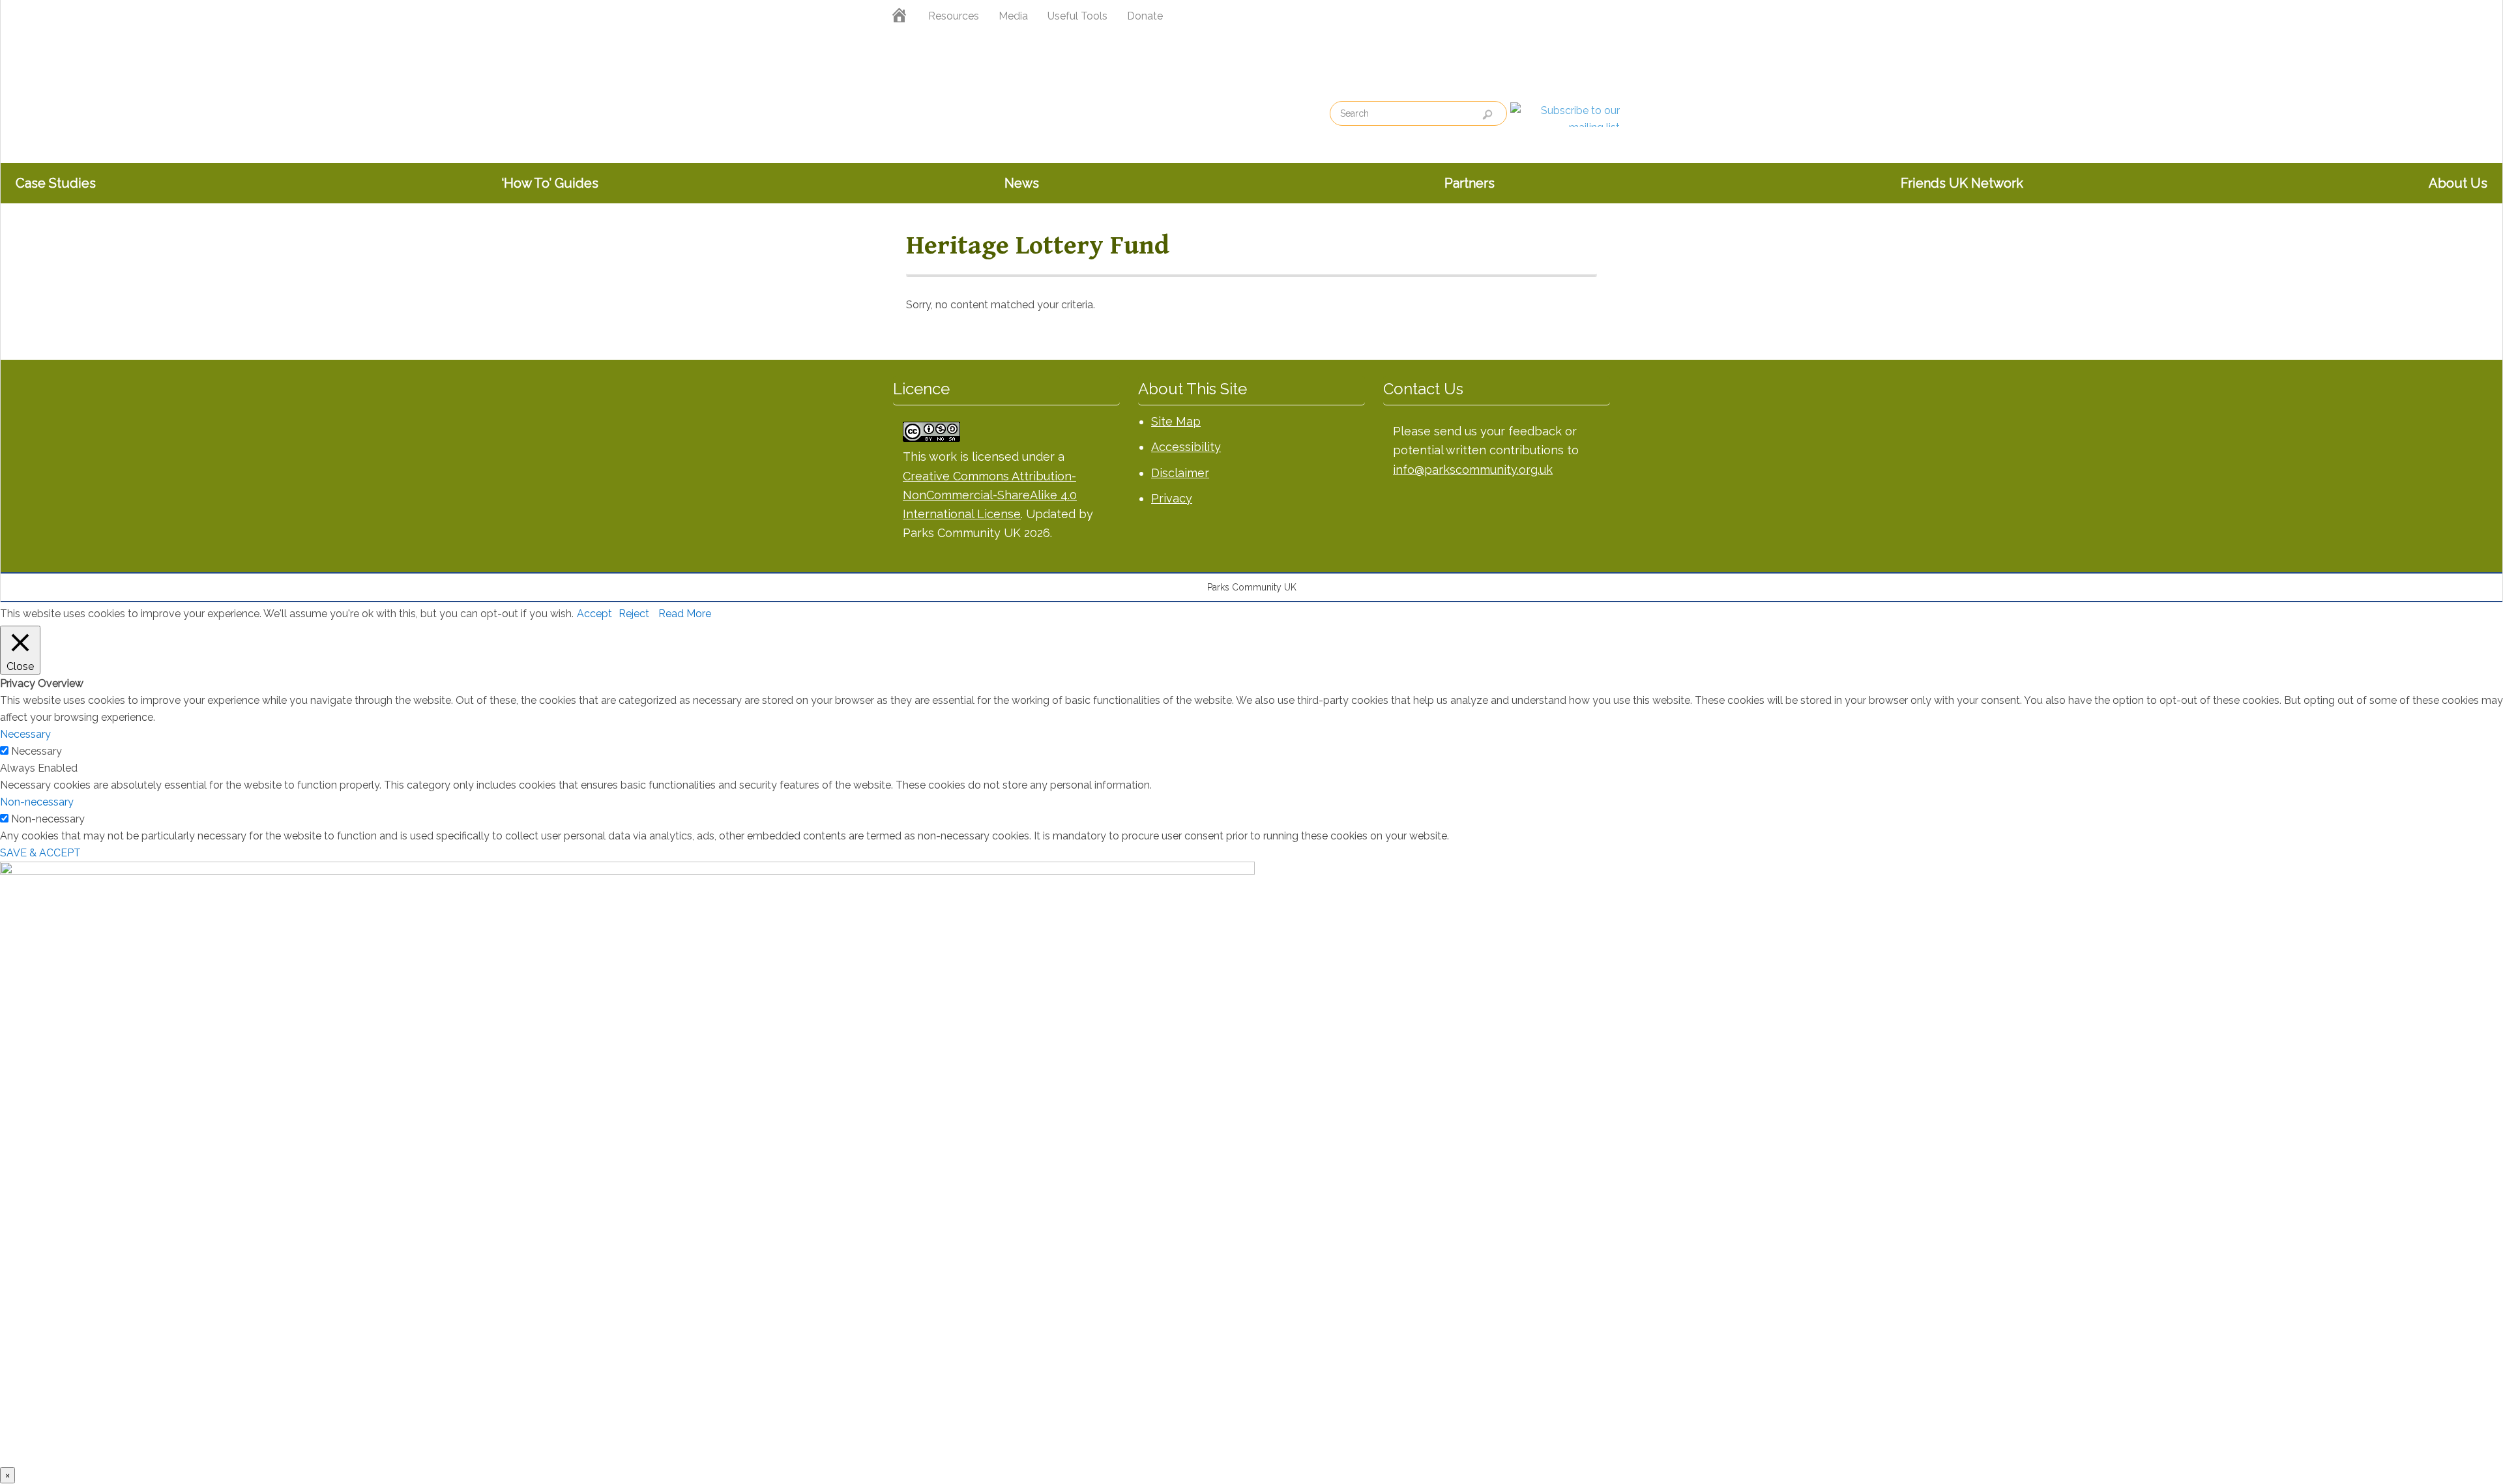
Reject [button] (634, 614)
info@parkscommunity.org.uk (1473, 470)
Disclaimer (1180, 473)
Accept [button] (594, 614)
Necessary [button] (25, 734)
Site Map (1176, 421)
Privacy (1172, 498)
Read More (685, 614)
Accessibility (1186, 447)
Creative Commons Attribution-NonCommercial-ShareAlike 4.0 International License (990, 495)
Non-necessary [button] (37, 802)
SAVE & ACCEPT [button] (40, 853)
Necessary (37, 751)
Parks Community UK (978, 106)
